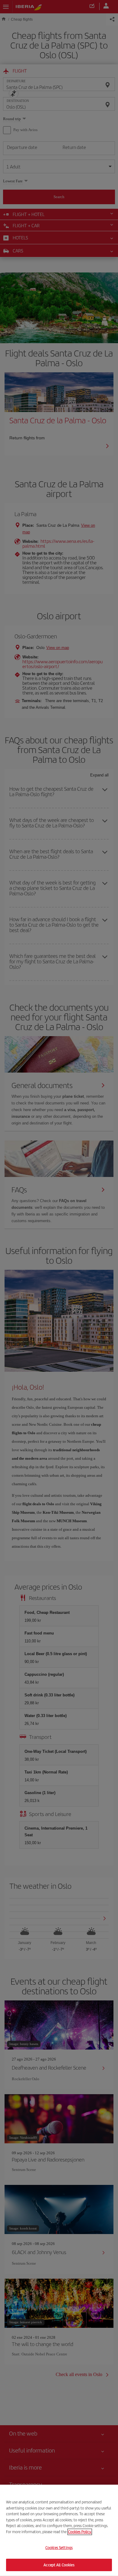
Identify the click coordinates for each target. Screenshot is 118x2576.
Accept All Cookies (59, 2565)
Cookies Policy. (80, 2532)
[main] (59, 2530)
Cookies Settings (59, 2548)
